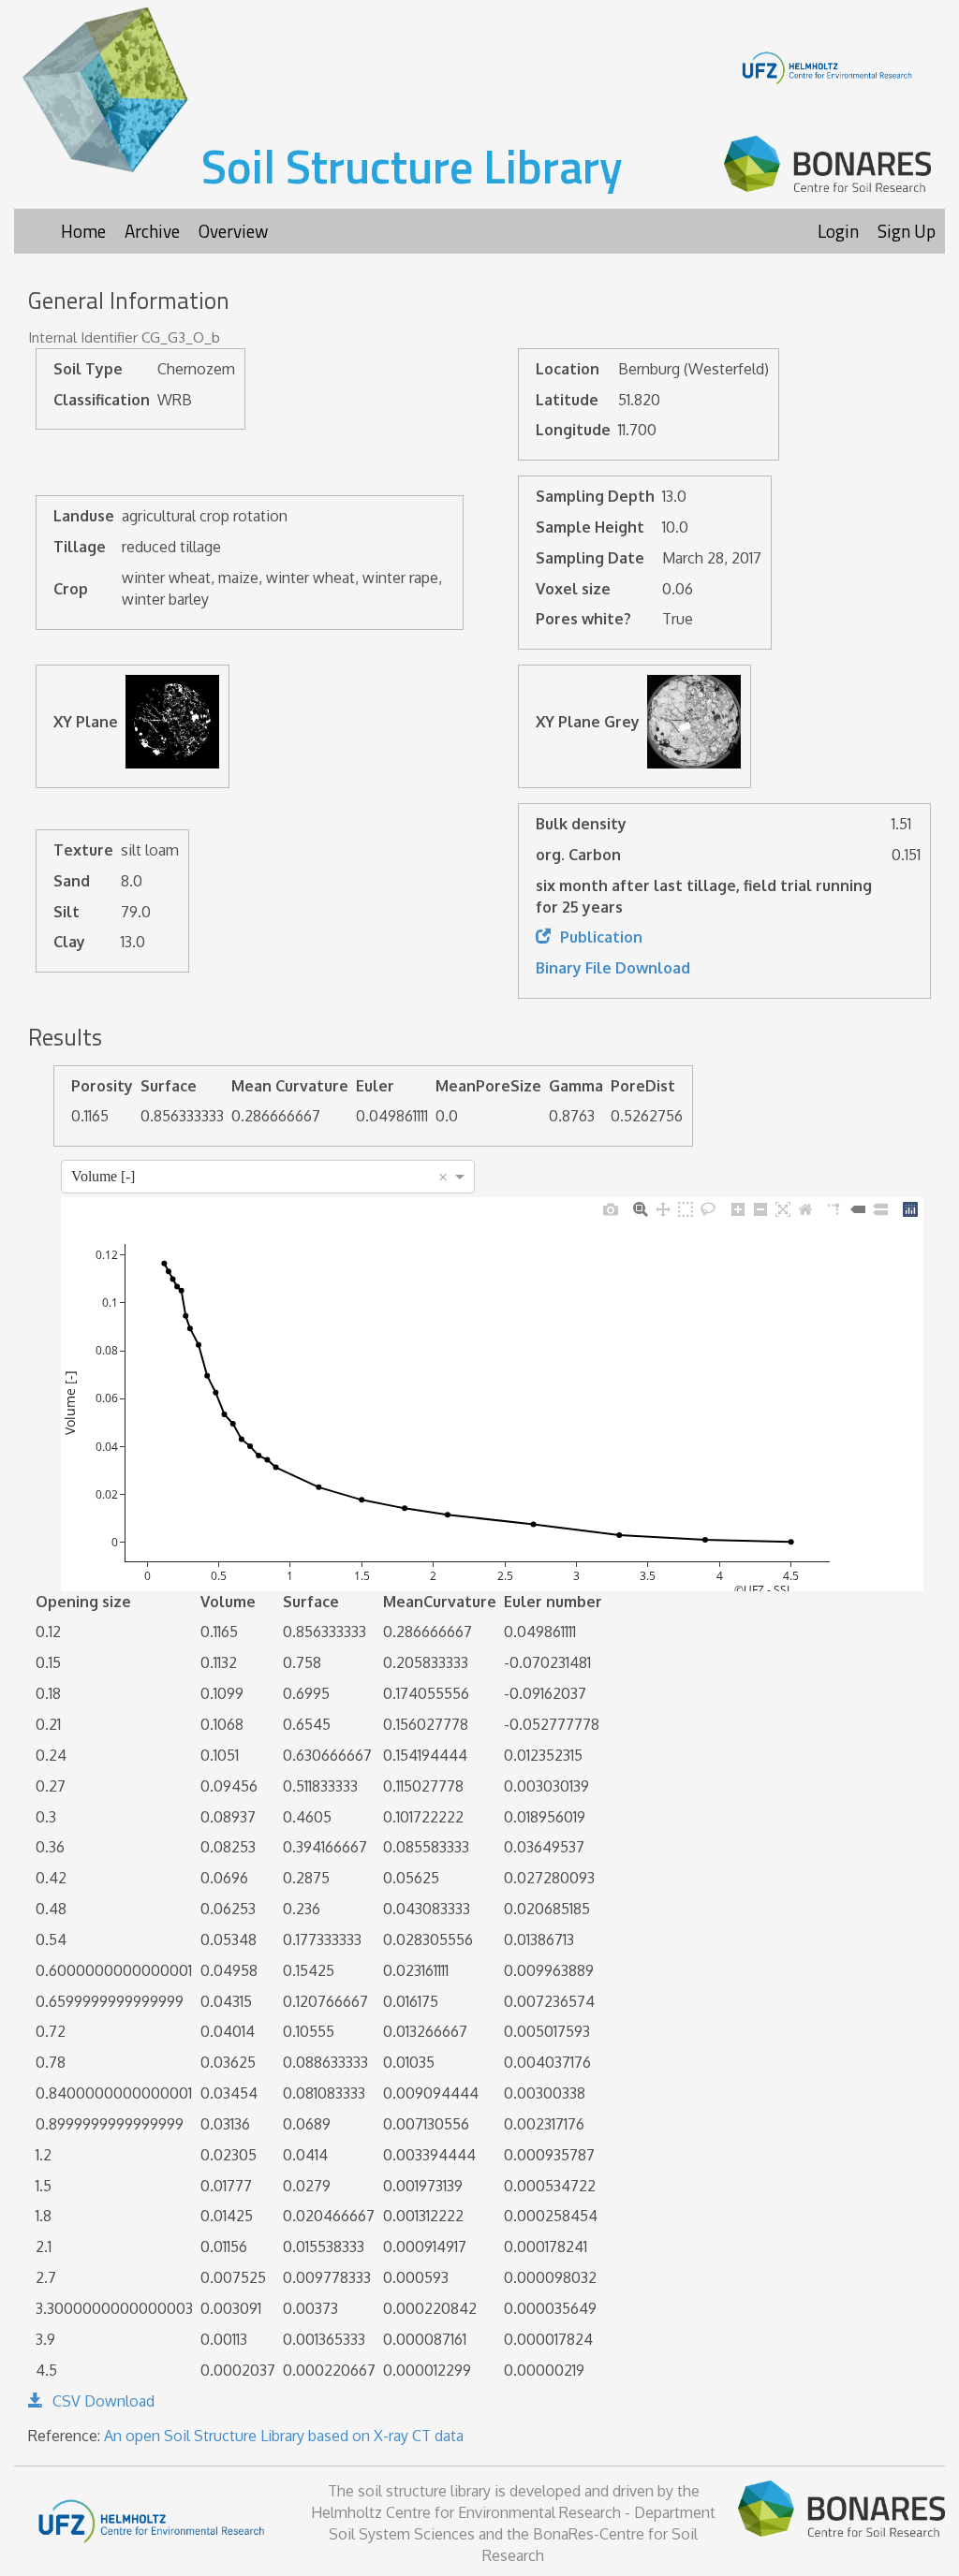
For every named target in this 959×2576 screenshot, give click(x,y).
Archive (152, 231)
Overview (233, 231)
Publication (601, 937)
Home (83, 231)
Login (838, 231)
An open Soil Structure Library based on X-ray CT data (284, 2436)
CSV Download (103, 2401)
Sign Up (907, 231)
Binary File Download (613, 968)
